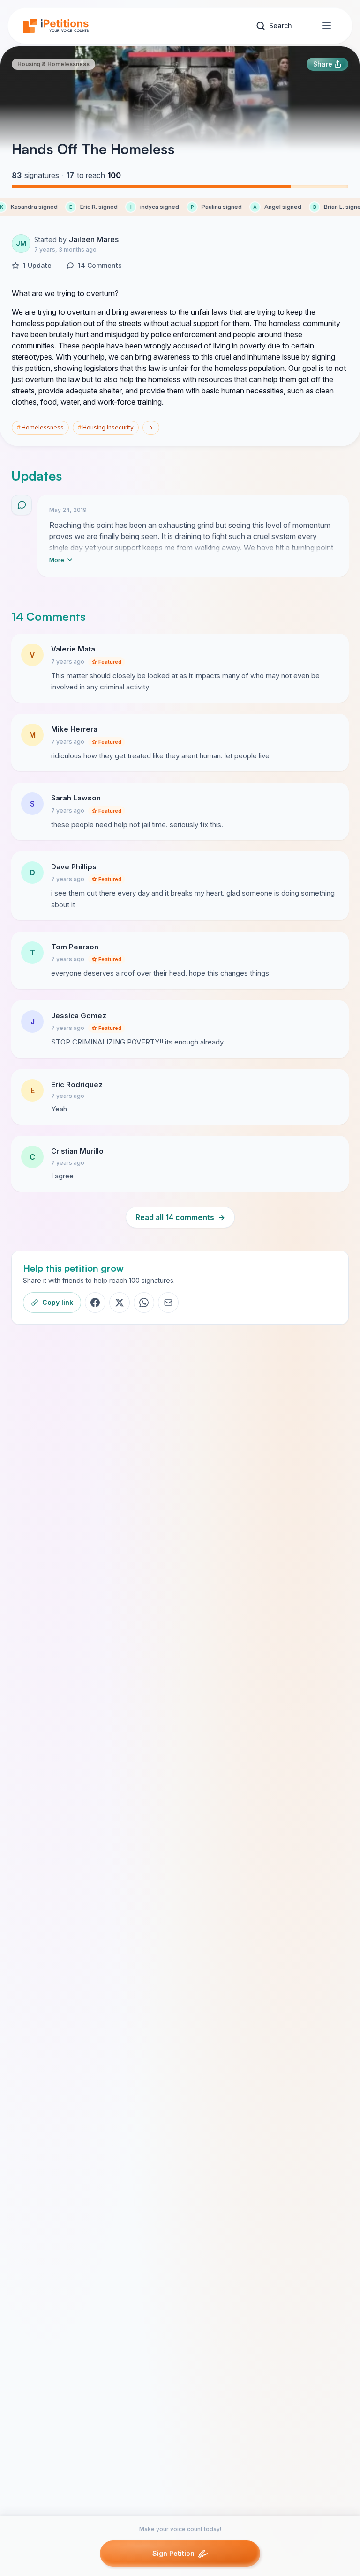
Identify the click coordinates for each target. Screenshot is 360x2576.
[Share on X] (120, 1303)
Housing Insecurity (106, 427)
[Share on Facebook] (95, 1303)
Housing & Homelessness (53, 64)
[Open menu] (327, 26)
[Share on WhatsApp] (144, 1303)
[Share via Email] (168, 1303)
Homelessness (40, 427)
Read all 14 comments (180, 1217)
